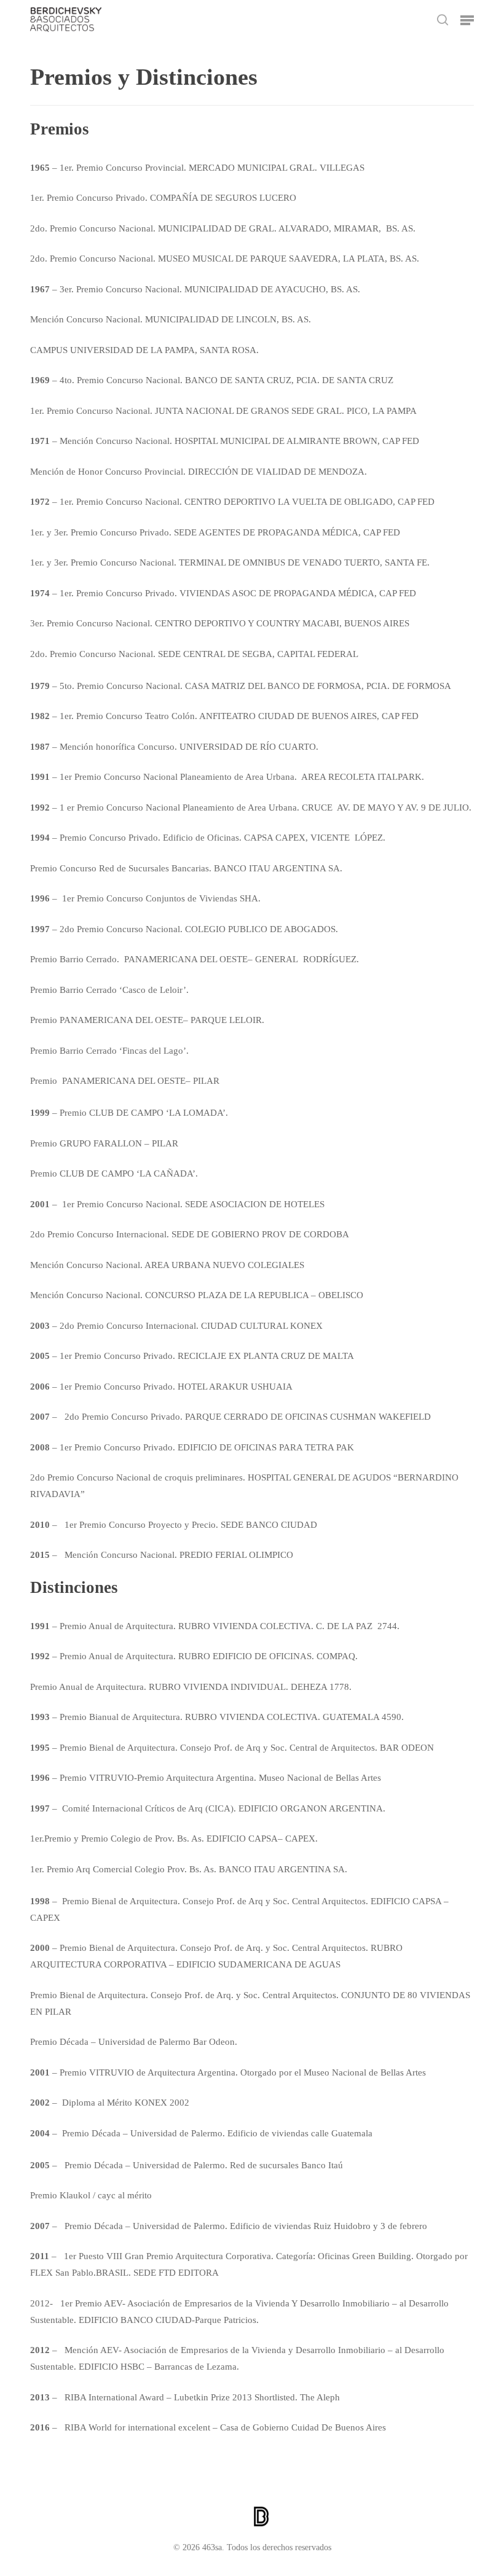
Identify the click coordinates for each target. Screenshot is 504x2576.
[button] (467, 20)
